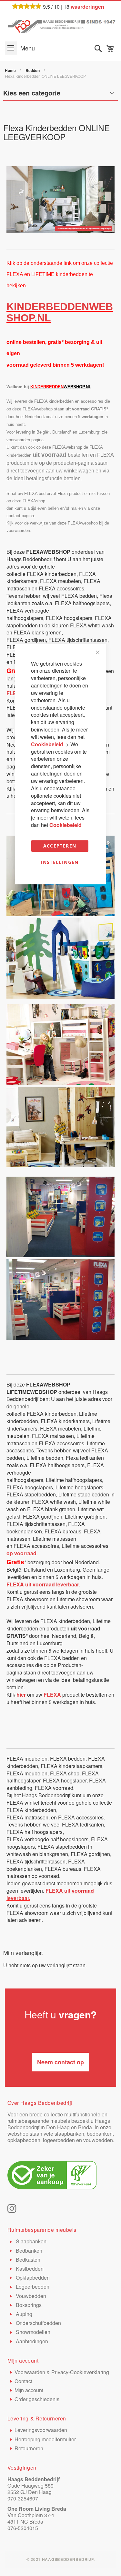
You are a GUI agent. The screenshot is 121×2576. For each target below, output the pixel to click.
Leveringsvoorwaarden (41, 2430)
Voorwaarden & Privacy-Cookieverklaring (62, 2372)
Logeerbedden (32, 2287)
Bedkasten (27, 2260)
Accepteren (60, 846)
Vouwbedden (30, 2296)
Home (11, 70)
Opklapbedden (32, 2278)
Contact (23, 2381)
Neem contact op (60, 2062)
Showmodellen (32, 2332)
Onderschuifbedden (38, 2323)
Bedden (33, 70)
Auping (23, 2314)
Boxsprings (28, 2305)
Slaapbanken (30, 2241)
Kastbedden (29, 2269)
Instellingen (60, 862)
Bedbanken (28, 2251)
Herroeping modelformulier (45, 2439)
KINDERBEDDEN (48, 307)
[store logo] (60, 25)
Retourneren (29, 2448)
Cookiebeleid (48, 744)
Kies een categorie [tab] (32, 93)
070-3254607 (23, 2498)
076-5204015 (23, 2528)
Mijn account (29, 2390)
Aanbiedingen (31, 2341)
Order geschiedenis (37, 2399)
